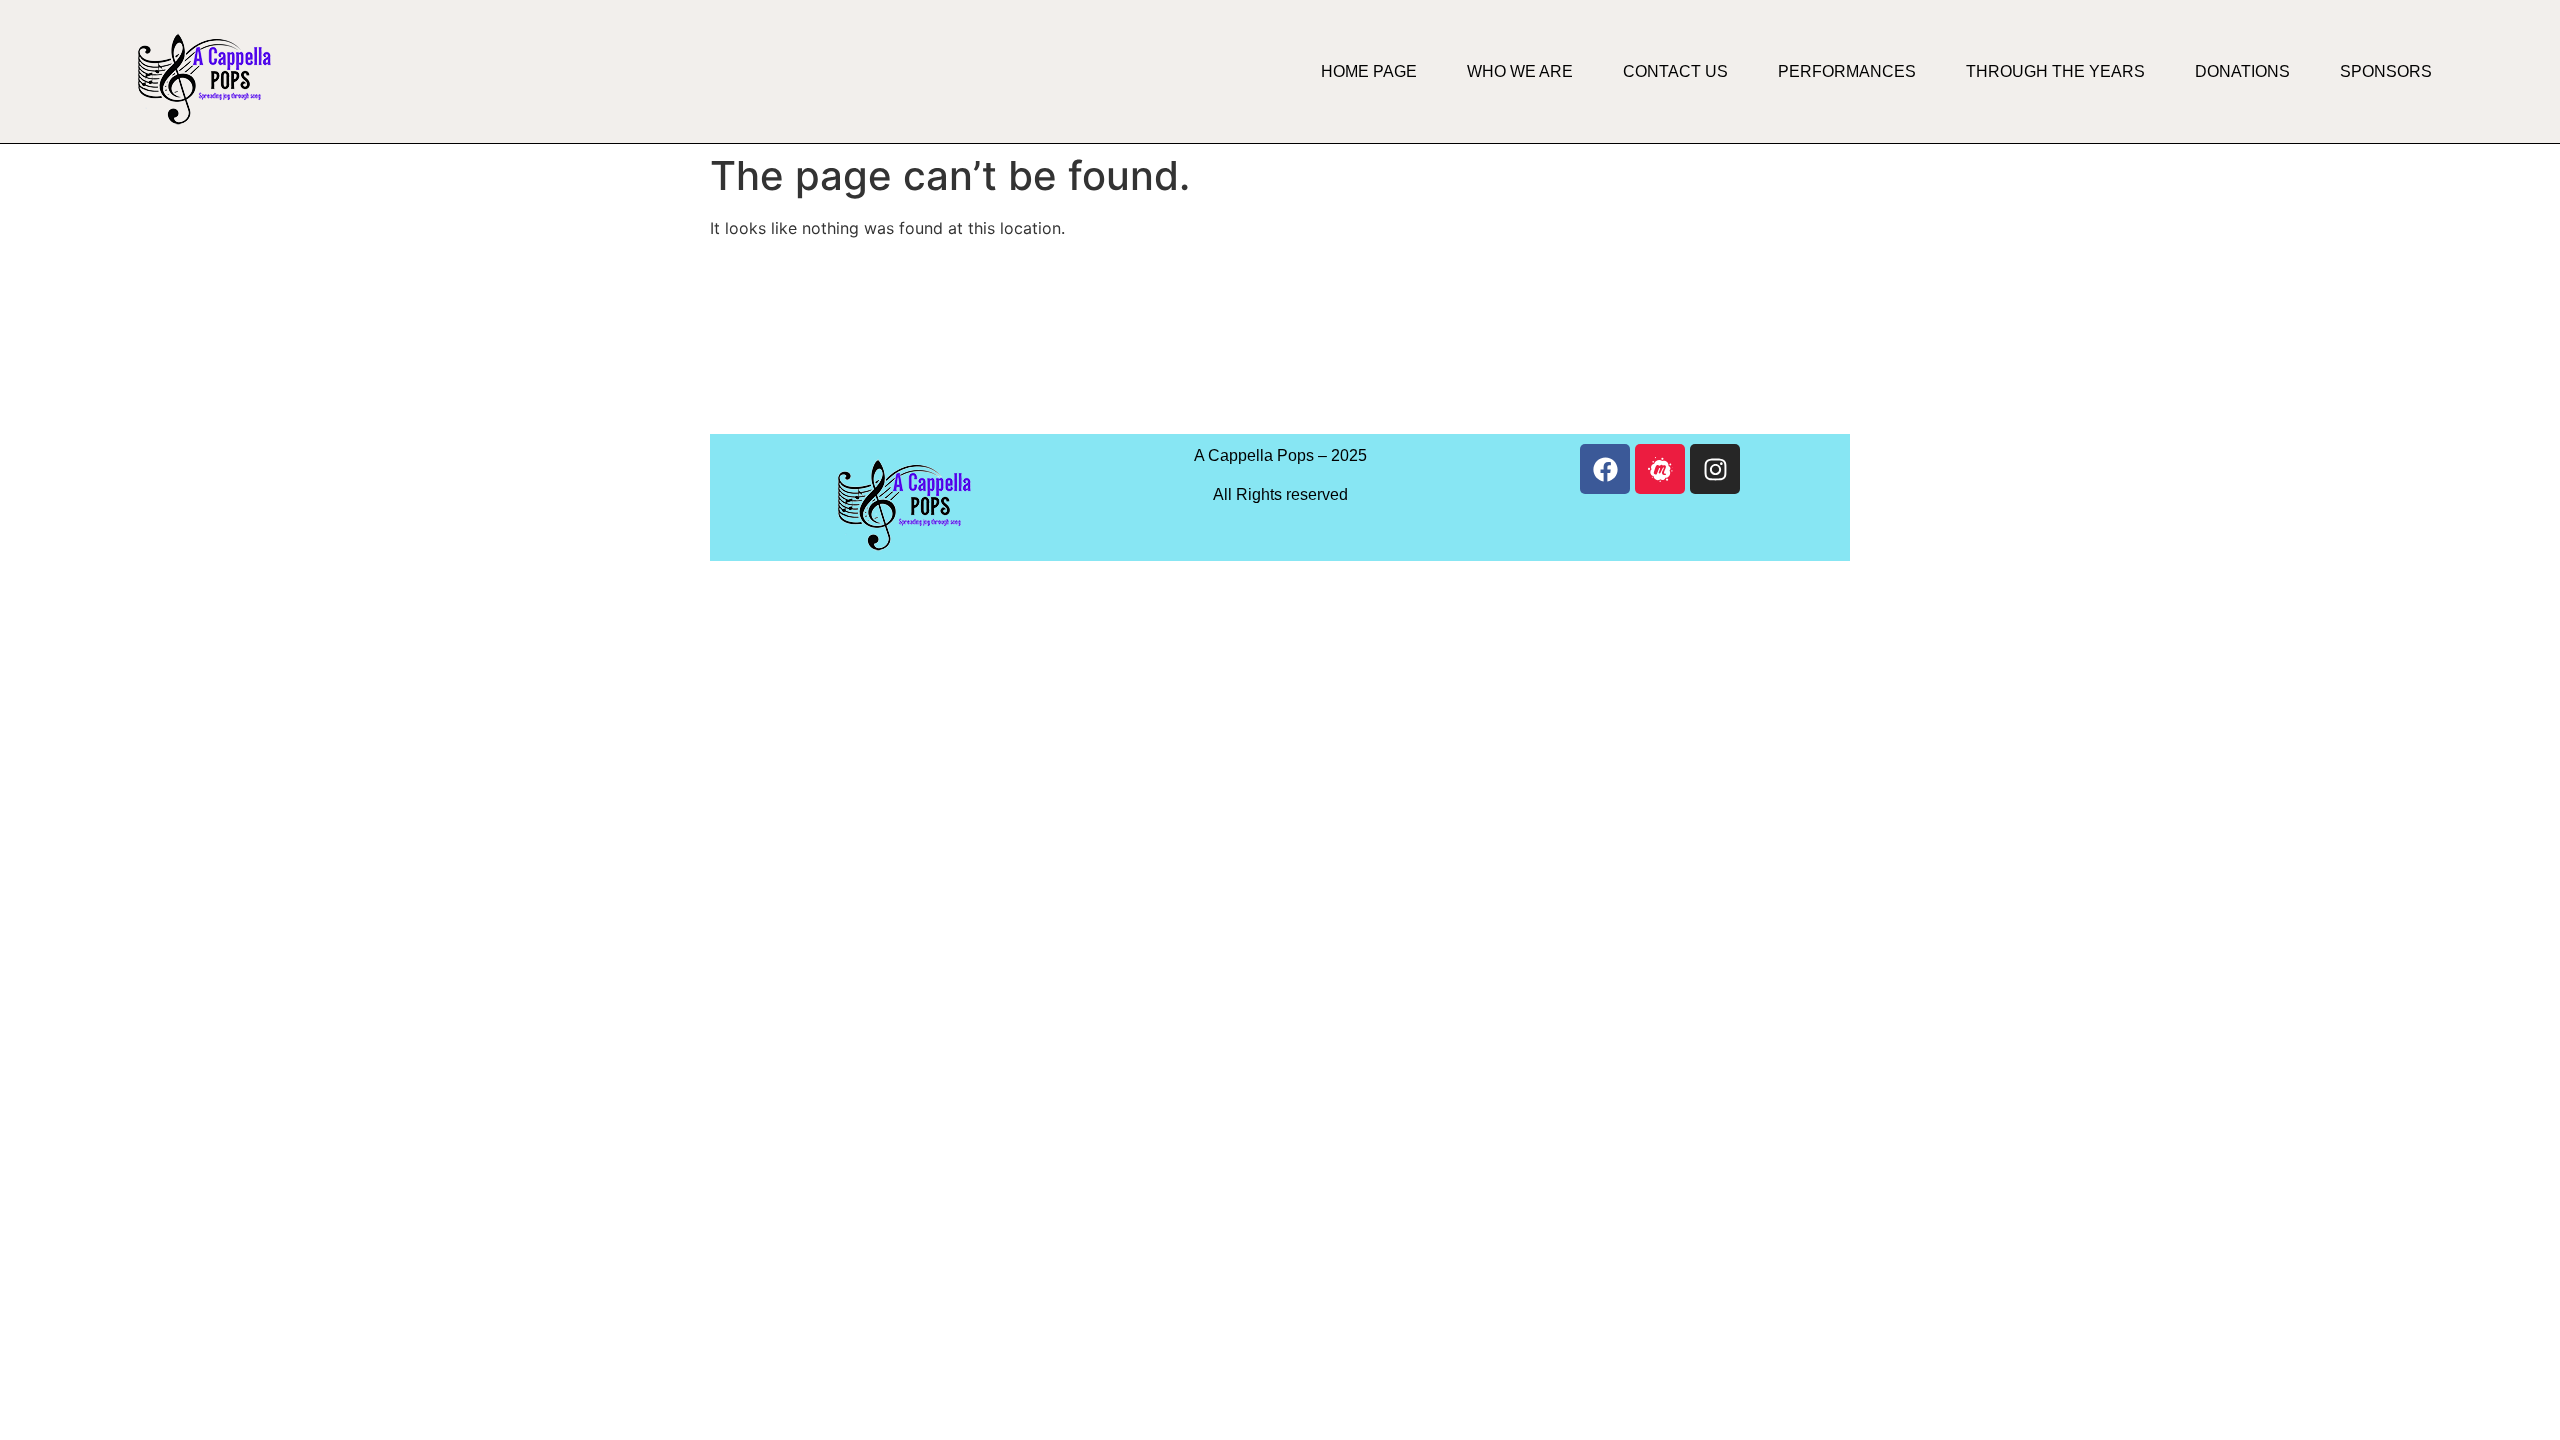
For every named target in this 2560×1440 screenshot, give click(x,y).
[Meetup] (1660, 469)
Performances (1847, 71)
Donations (2242, 71)
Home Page (1369, 71)
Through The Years (2055, 71)
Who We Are (1520, 71)
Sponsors (2386, 71)
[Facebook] (1605, 469)
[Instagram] (1715, 469)
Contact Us (1675, 71)
